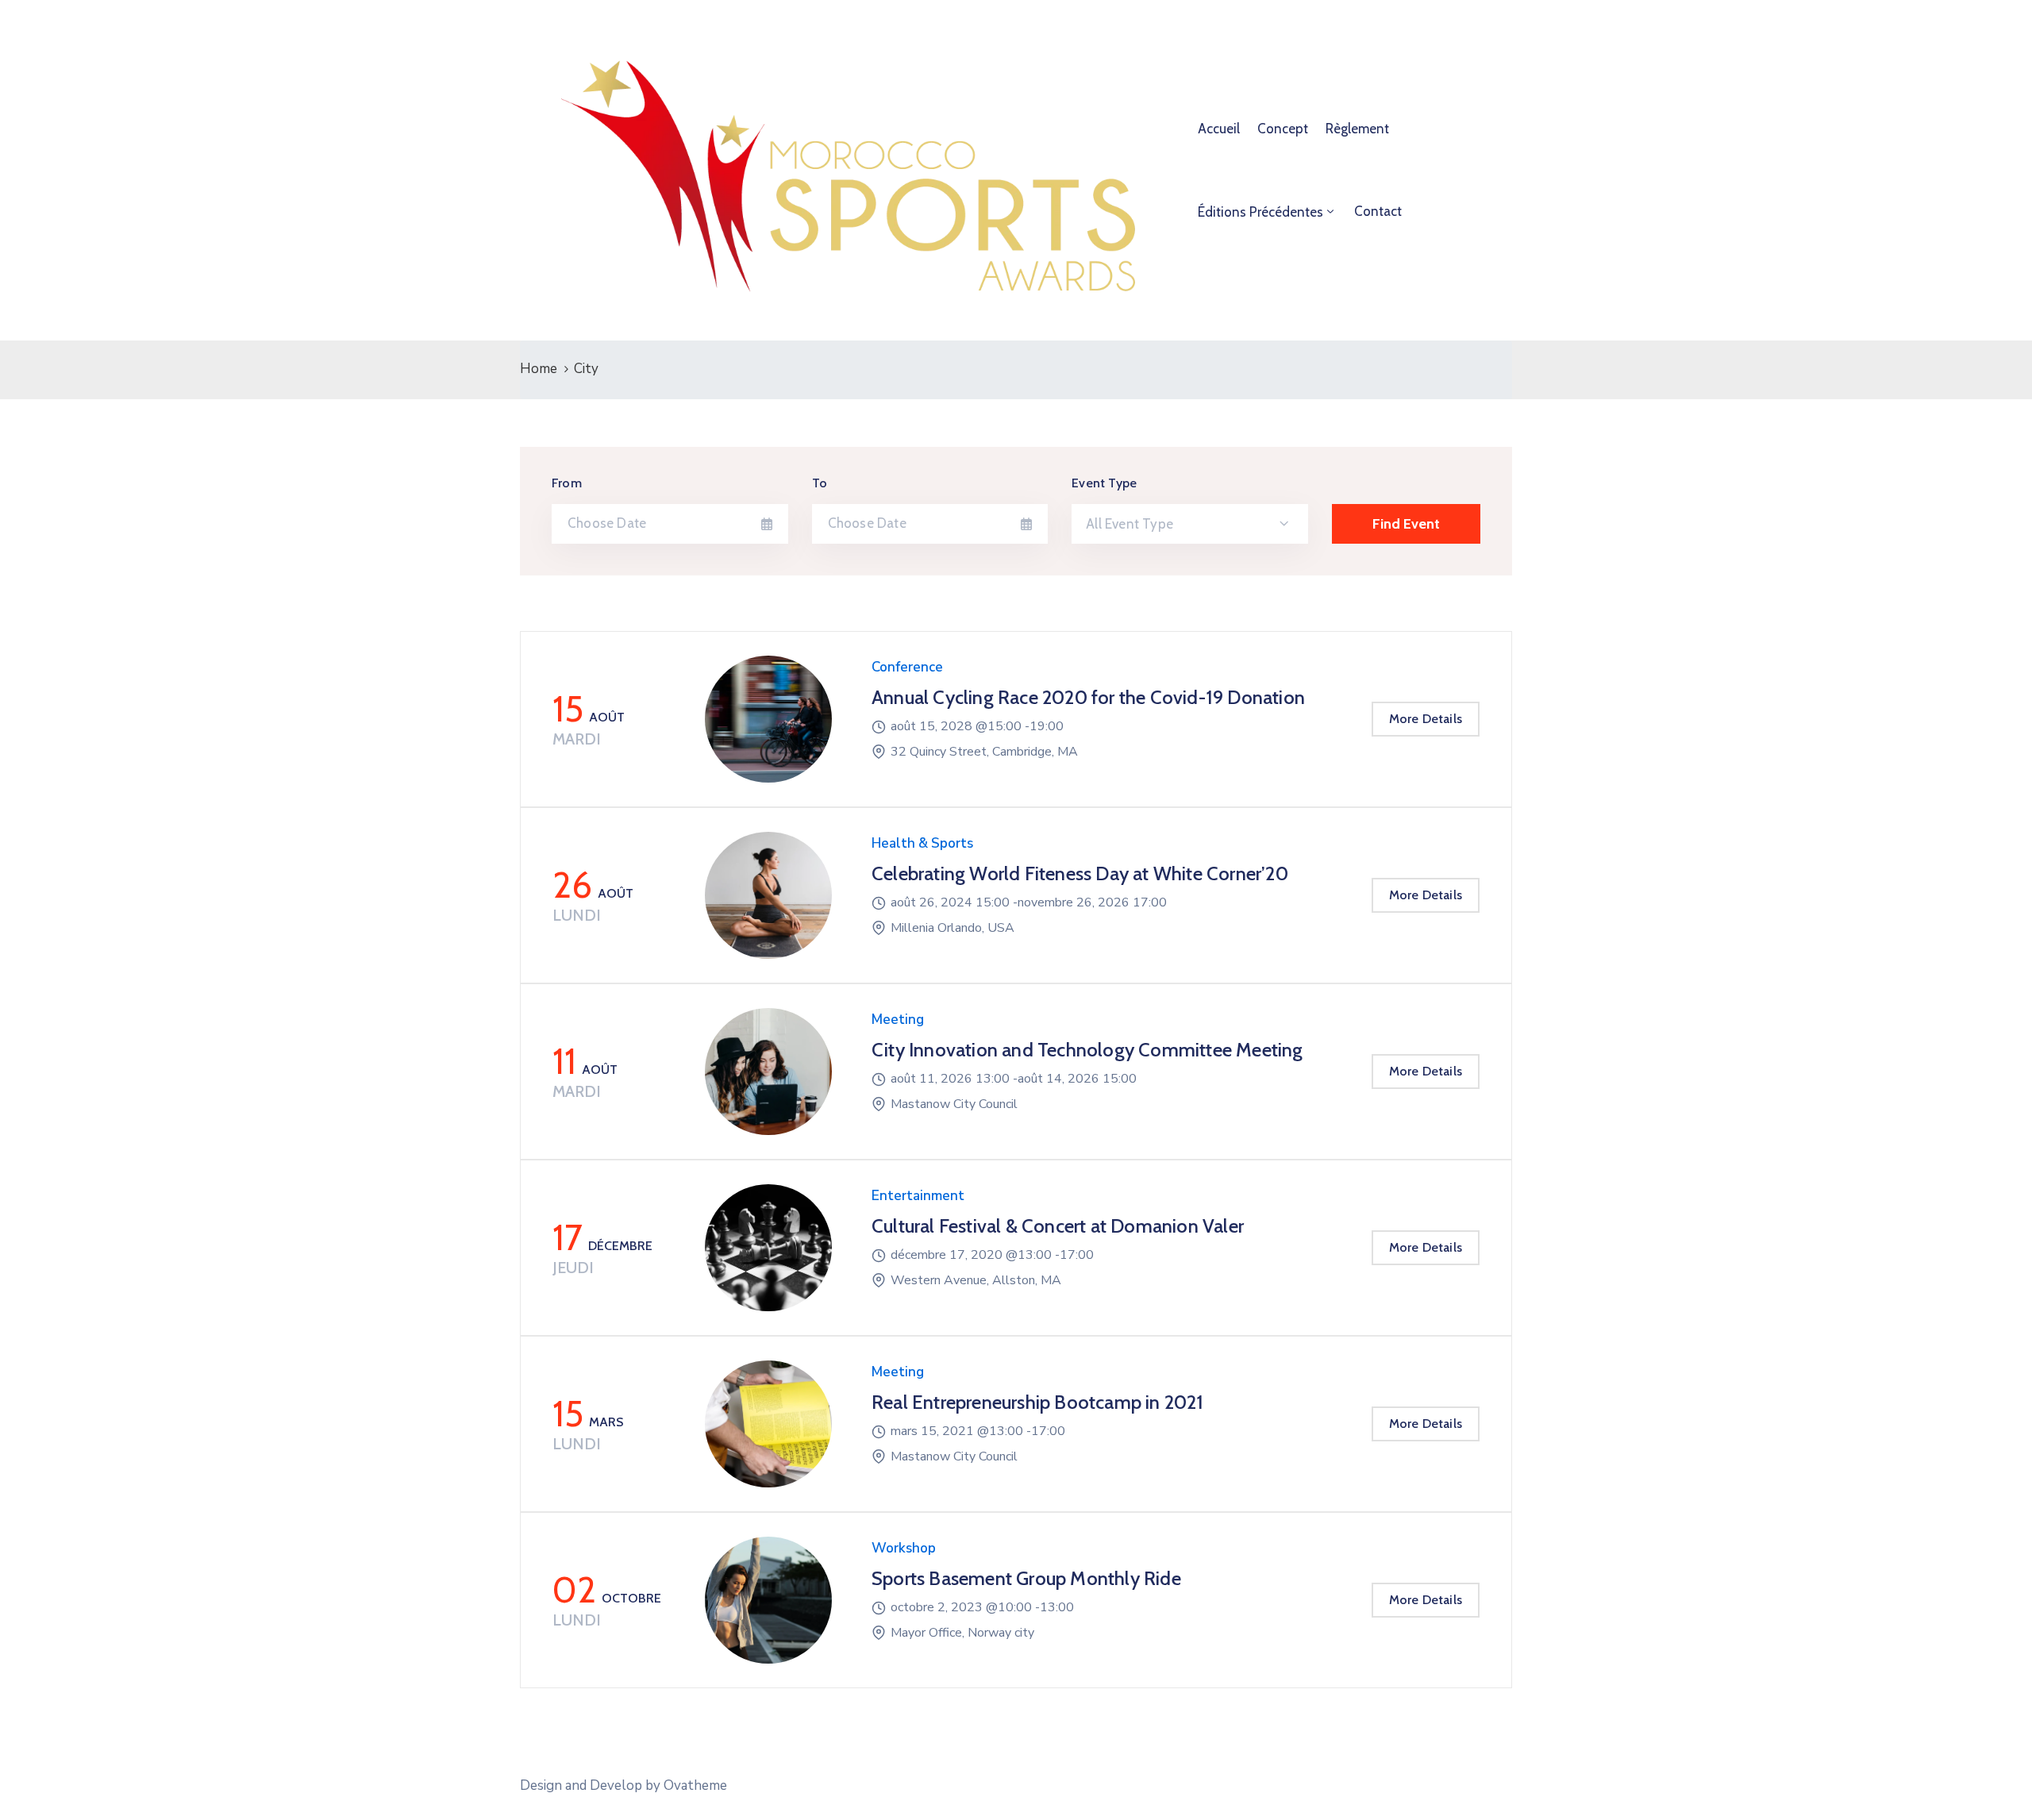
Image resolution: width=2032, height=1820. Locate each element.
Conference (907, 667)
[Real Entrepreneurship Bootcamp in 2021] (768, 1424)
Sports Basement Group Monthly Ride (1026, 1578)
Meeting (898, 1020)
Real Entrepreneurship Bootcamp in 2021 (1038, 1402)
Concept (1283, 129)
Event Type (1104, 483)
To (820, 483)
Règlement (1357, 129)
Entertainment (918, 1196)
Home (539, 369)
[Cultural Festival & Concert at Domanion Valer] (768, 1248)
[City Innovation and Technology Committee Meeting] (768, 1072)
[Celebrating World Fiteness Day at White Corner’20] (768, 895)
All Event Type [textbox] (1130, 524)
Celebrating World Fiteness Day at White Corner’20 (1080, 873)
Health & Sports (922, 843)
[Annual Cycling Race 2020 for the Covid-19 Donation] (768, 719)
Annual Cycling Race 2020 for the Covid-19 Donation (1088, 697)
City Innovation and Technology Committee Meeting (1087, 1050)
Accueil (1219, 129)
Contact (1378, 211)
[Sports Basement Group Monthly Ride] (768, 1600)
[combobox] (1190, 524)
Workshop (904, 1548)
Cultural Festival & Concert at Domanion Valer (1058, 1226)
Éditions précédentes (1260, 212)
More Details (1426, 719)
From (567, 483)
